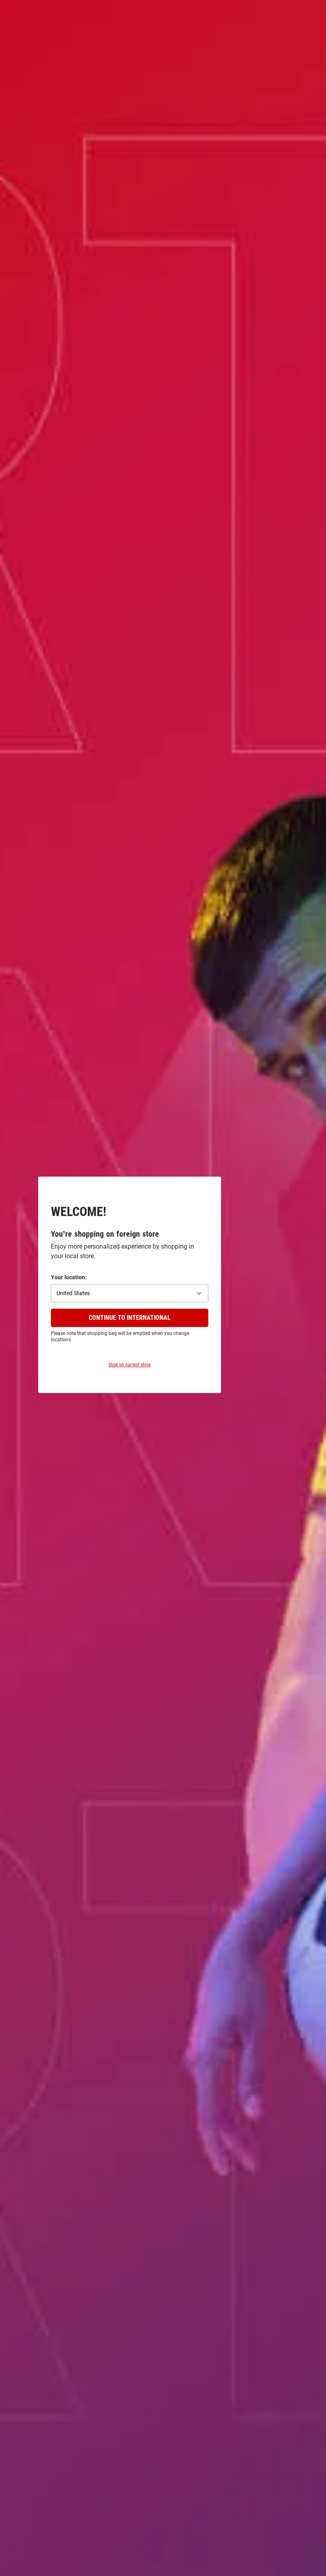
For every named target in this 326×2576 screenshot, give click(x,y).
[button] (130, 1293)
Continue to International (130, 1318)
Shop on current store (130, 1365)
